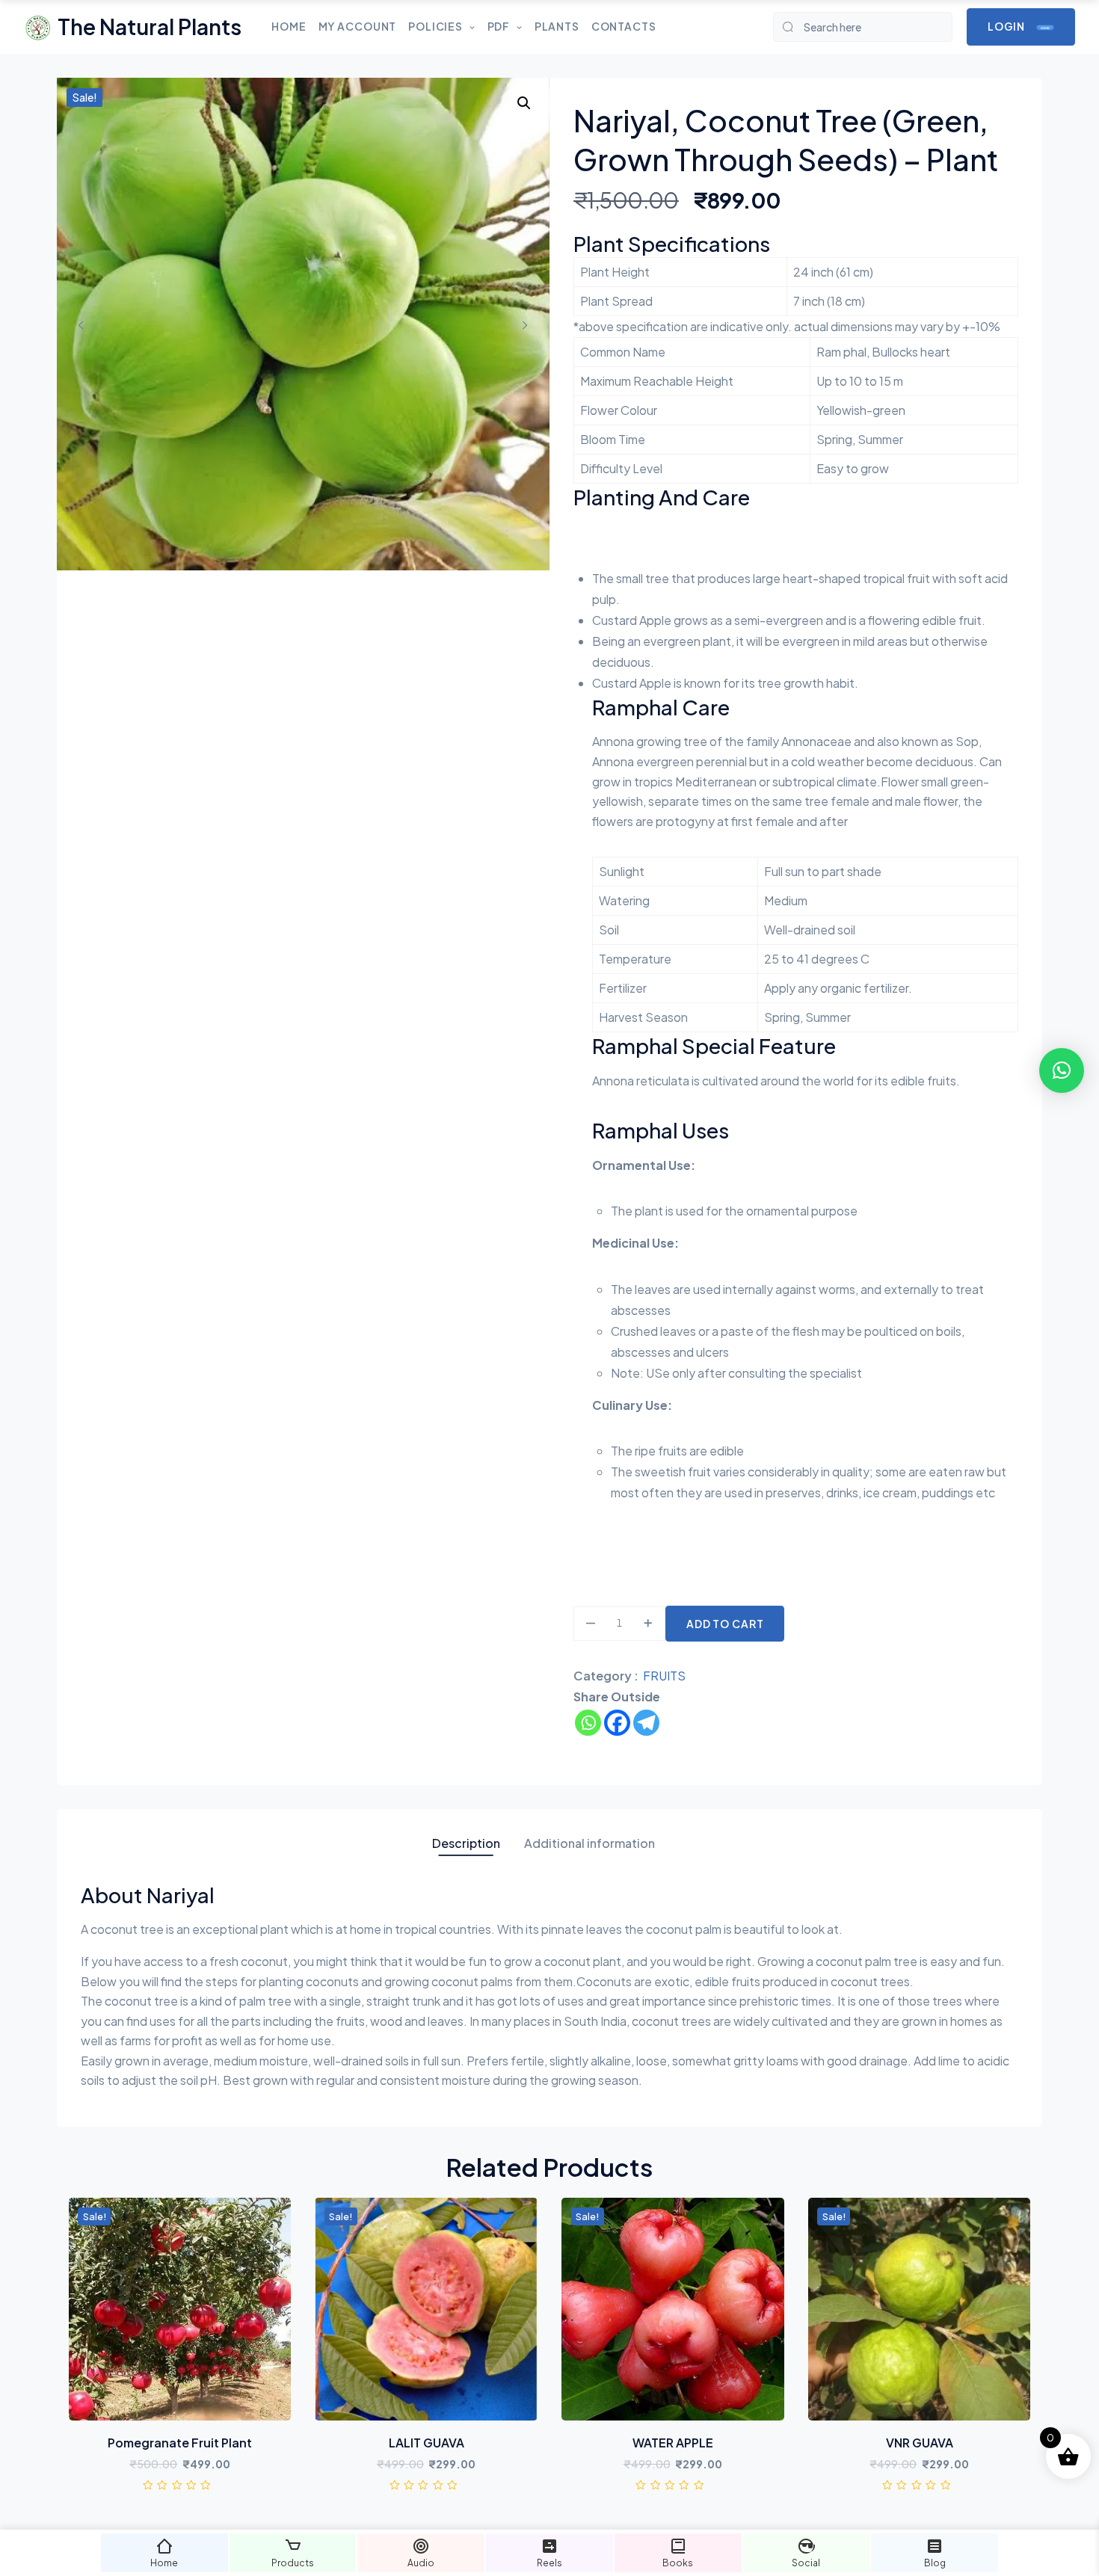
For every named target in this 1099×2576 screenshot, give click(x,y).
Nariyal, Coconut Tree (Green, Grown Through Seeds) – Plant (786, 140)
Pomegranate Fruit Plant (180, 2443)
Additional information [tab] (589, 1843)
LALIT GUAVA (427, 2443)
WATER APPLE (673, 2443)
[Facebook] (617, 1723)
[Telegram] (646, 1723)
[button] (524, 103)
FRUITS (664, 1676)
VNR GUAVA (920, 2443)
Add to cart (725, 1624)
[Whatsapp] (588, 1723)
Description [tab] (466, 1843)
